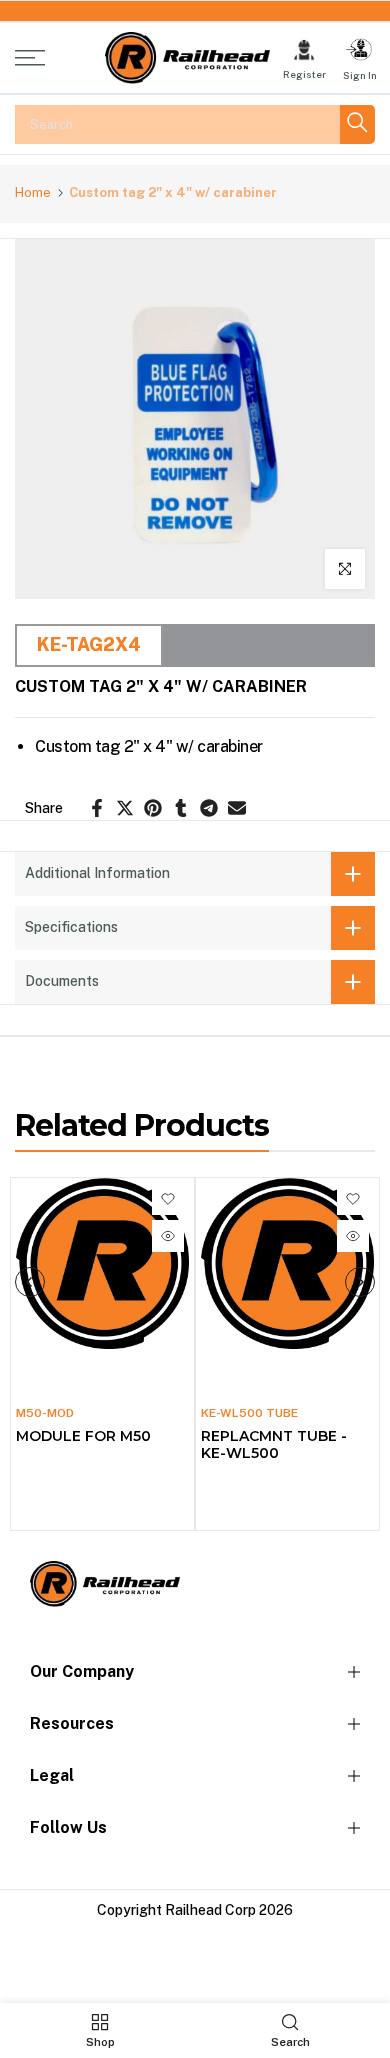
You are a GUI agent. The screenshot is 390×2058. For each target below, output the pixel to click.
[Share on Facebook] (97, 808)
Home (33, 192)
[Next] (360, 1282)
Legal (52, 1775)
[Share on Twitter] (125, 808)
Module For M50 (83, 1436)
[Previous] (30, 1282)
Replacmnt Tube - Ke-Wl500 (274, 1444)
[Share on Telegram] (209, 808)
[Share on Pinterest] (153, 808)
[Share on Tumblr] (181, 808)
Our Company (82, 1671)
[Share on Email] (237, 808)
